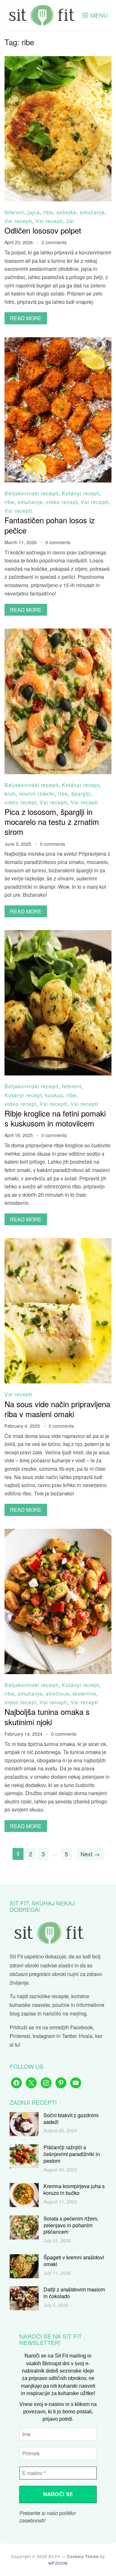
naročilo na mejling (65, 2013)
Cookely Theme (83, 2556)
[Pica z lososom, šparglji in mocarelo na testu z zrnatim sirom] (58, 633)
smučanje (92, 212)
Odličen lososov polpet (43, 230)
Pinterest (20, 2036)
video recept (62, 502)
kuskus (54, 1095)
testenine (84, 1694)
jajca (34, 212)
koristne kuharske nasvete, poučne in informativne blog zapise (57, 2005)
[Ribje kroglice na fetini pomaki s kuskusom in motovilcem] (58, 934)
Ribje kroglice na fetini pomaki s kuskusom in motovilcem (55, 1118)
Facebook (82, 2027)
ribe (48, 212)
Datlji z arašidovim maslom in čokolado (74, 2293)
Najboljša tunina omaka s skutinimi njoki (47, 1716)
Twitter (69, 2036)
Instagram (44, 2036)
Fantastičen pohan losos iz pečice (50, 525)
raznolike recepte (49, 1996)
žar (70, 221)
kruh (10, 794)
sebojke (67, 212)
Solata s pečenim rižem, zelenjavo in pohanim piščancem (71, 2225)
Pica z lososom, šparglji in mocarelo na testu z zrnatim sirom (52, 822)
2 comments (54, 242)
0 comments (58, 542)
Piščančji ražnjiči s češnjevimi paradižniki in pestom (72, 2154)
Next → (90, 1854)
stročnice (58, 1694)
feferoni (14, 212)
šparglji (81, 794)
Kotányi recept (81, 493)
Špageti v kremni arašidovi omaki (74, 2261)
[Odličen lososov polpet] (58, 60)
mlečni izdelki (37, 794)
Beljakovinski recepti (32, 493)
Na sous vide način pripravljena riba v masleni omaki (57, 1409)
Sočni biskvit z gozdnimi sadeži (71, 2118)
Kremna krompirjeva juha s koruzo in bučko (74, 2189)
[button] (95, 15)
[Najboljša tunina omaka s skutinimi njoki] (58, 1533)
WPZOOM (58, 2563)
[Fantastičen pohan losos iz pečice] (58, 342)
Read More (26, 318)
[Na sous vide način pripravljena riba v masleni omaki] (58, 1242)
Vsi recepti (18, 221)
